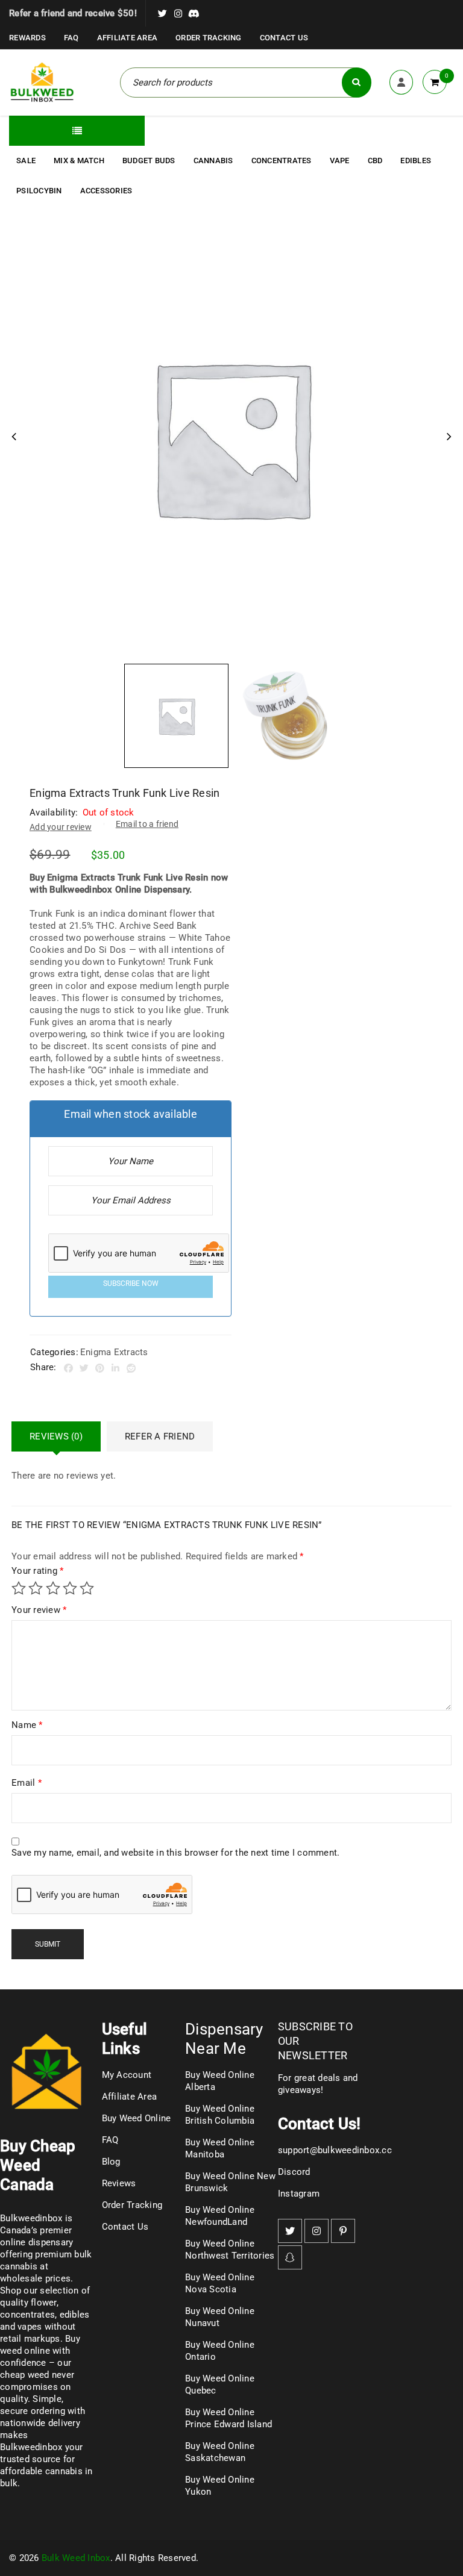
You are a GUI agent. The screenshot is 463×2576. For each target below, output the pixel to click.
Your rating (37, 1571)
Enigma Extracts (114, 1352)
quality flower (28, 2303)
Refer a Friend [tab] (160, 1436)
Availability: (54, 812)
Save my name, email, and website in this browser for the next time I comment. (175, 1853)
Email (27, 1783)
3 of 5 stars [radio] (53, 1588)
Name (27, 1725)
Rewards (27, 38)
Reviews (119, 2183)
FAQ (71, 38)
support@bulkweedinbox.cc (335, 2150)
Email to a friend (147, 824)
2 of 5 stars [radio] (36, 1588)
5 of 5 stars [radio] (87, 1588)
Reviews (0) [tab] (56, 1436)
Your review (39, 1610)
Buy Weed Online (137, 2118)
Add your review (61, 827)
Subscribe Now (131, 1283)
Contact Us (284, 38)
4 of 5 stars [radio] (70, 1588)
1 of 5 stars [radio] (19, 1588)
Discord (294, 2172)
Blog (111, 2162)
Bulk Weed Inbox (76, 2558)
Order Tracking (209, 38)
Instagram (299, 2194)
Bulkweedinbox (31, 2447)
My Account (127, 2075)
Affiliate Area (128, 38)
